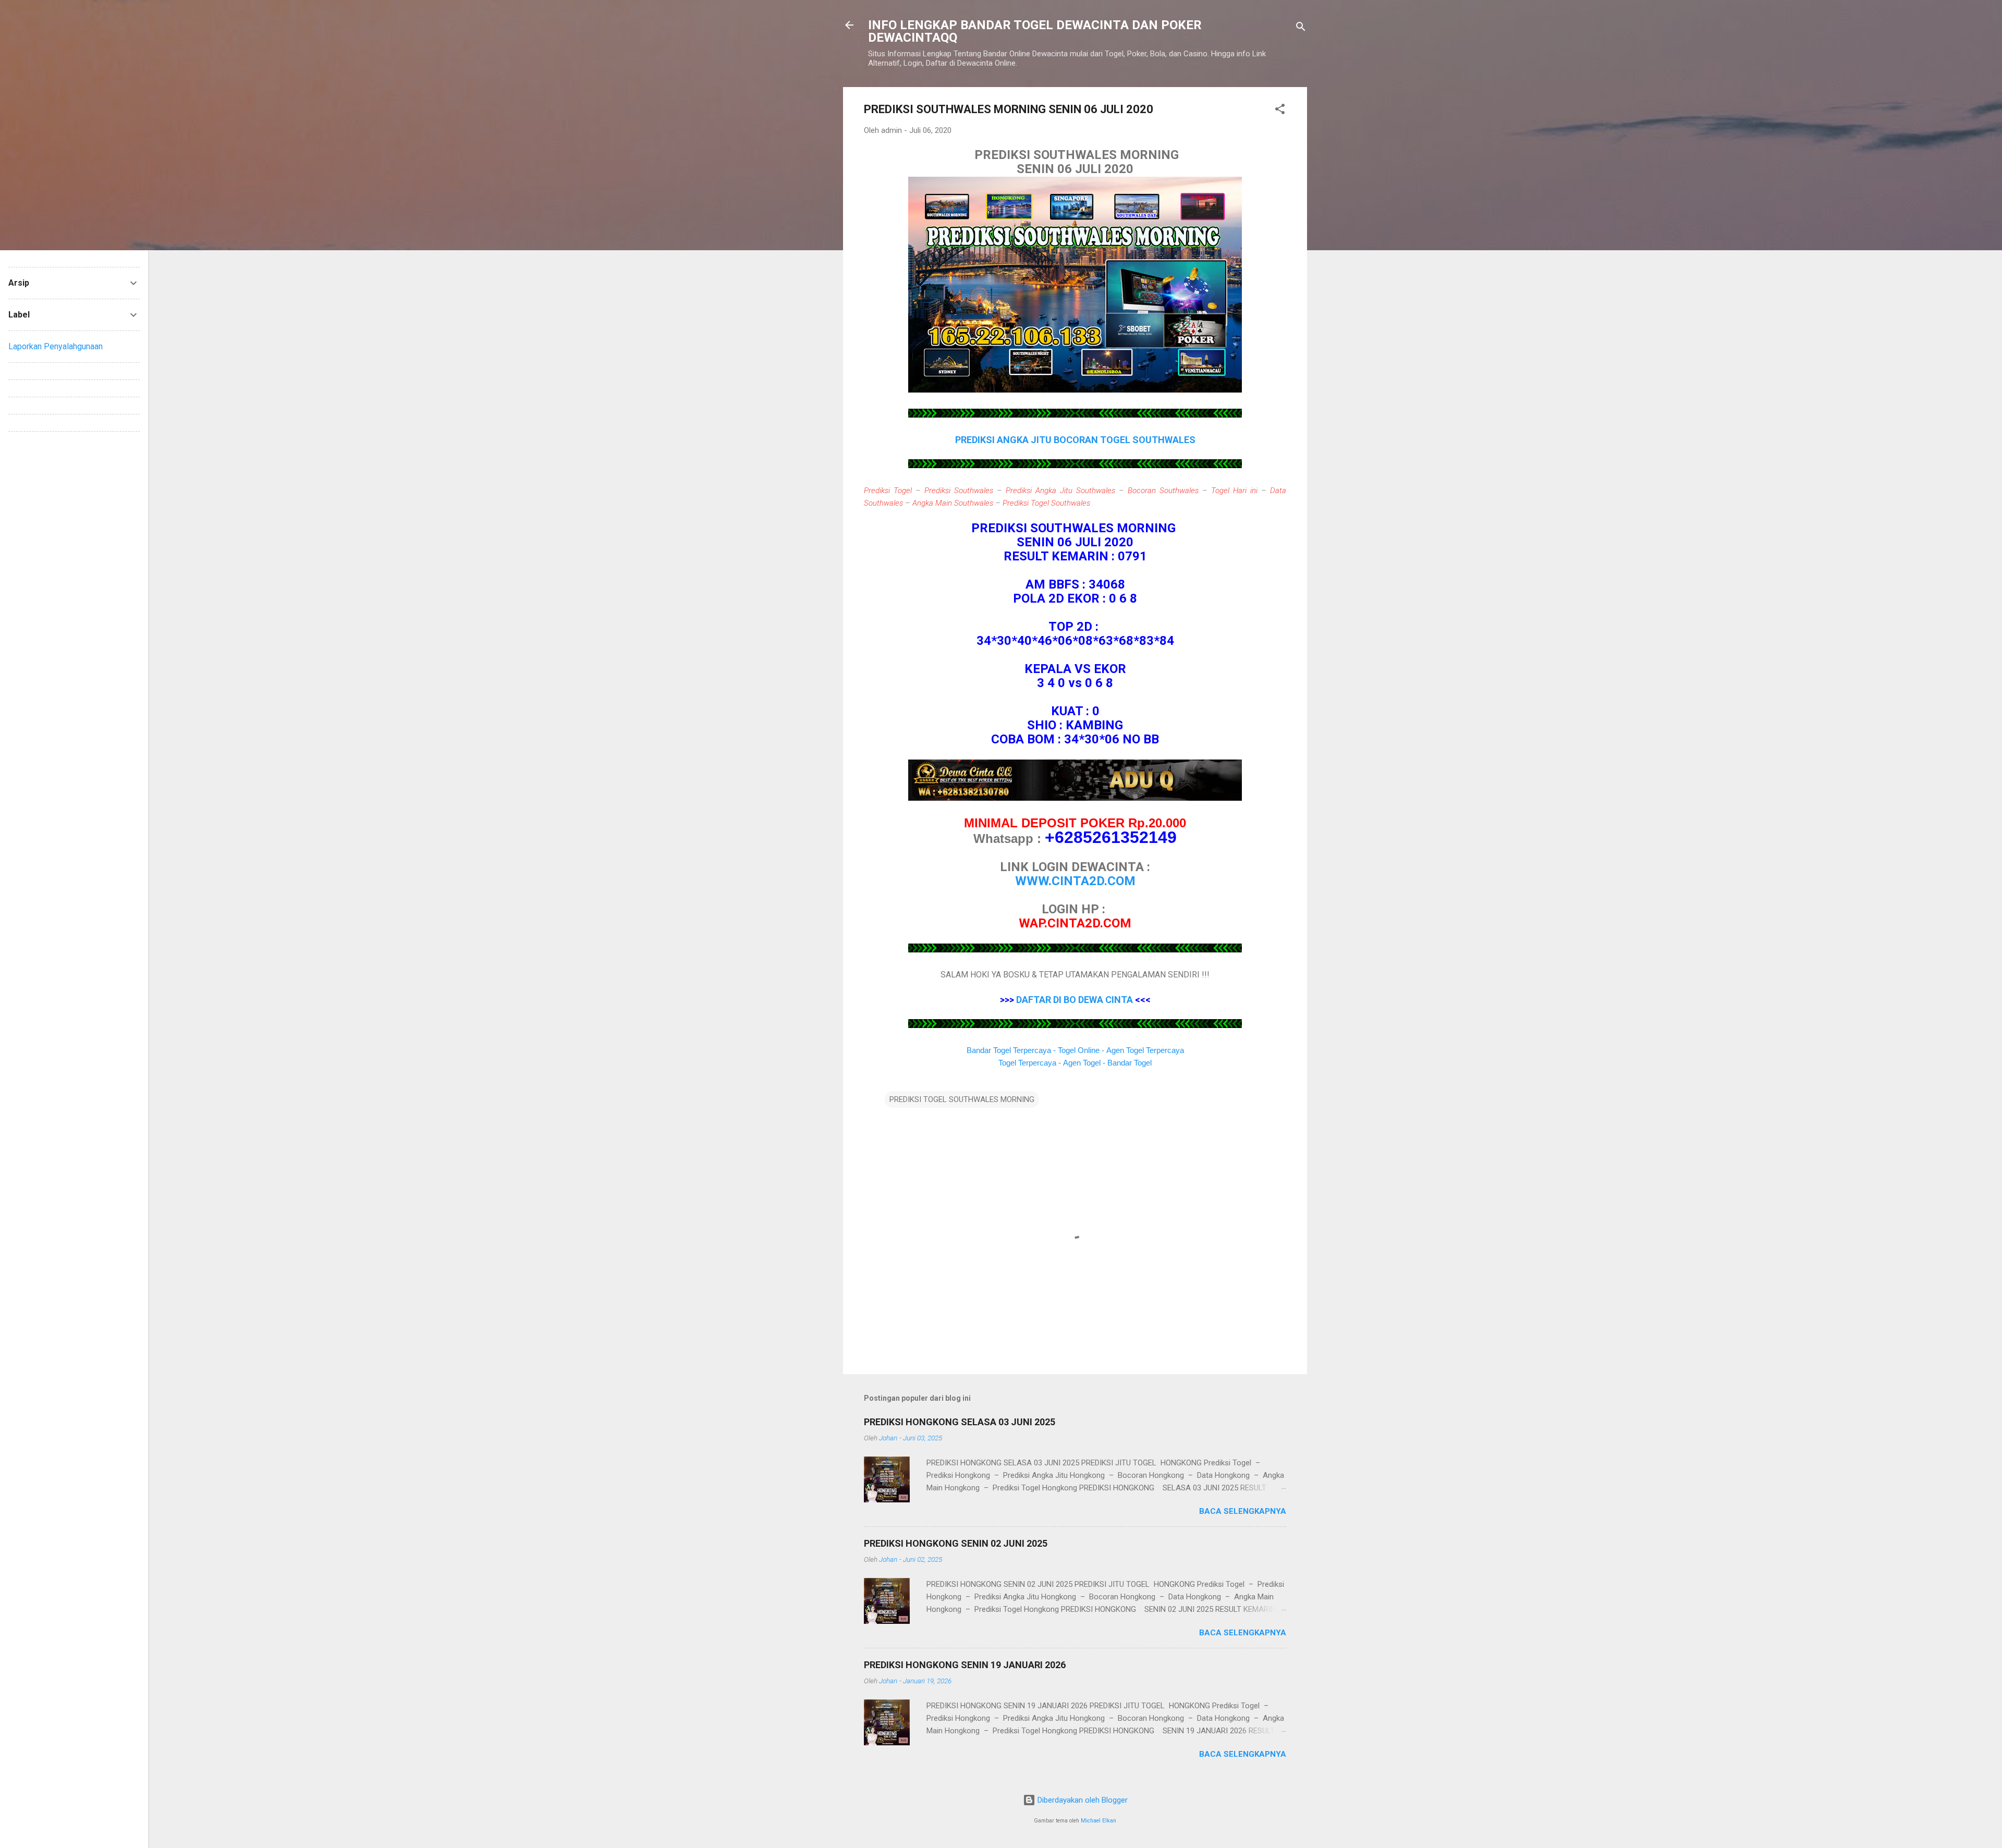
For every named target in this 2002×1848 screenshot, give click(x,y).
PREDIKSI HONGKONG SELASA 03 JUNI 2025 (960, 1422)
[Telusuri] (1301, 28)
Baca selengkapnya (1243, 1511)
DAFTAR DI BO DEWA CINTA (1075, 1000)
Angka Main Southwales (953, 503)
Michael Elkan (1098, 1821)
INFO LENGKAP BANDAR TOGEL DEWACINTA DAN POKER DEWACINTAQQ (1035, 31)
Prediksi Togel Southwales (1046, 503)
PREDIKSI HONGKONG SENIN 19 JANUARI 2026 (965, 1665)
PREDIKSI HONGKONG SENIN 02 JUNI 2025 (956, 1543)
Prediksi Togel (888, 491)
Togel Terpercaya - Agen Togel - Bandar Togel (1075, 1063)
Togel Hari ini (1234, 491)
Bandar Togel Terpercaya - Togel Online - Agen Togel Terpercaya (1075, 1050)
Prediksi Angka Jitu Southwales (1060, 491)
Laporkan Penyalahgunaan (56, 346)
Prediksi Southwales (959, 491)
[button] (1280, 111)
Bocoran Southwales (1163, 491)
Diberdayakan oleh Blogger (1082, 1800)
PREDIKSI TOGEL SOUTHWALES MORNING (962, 1099)
